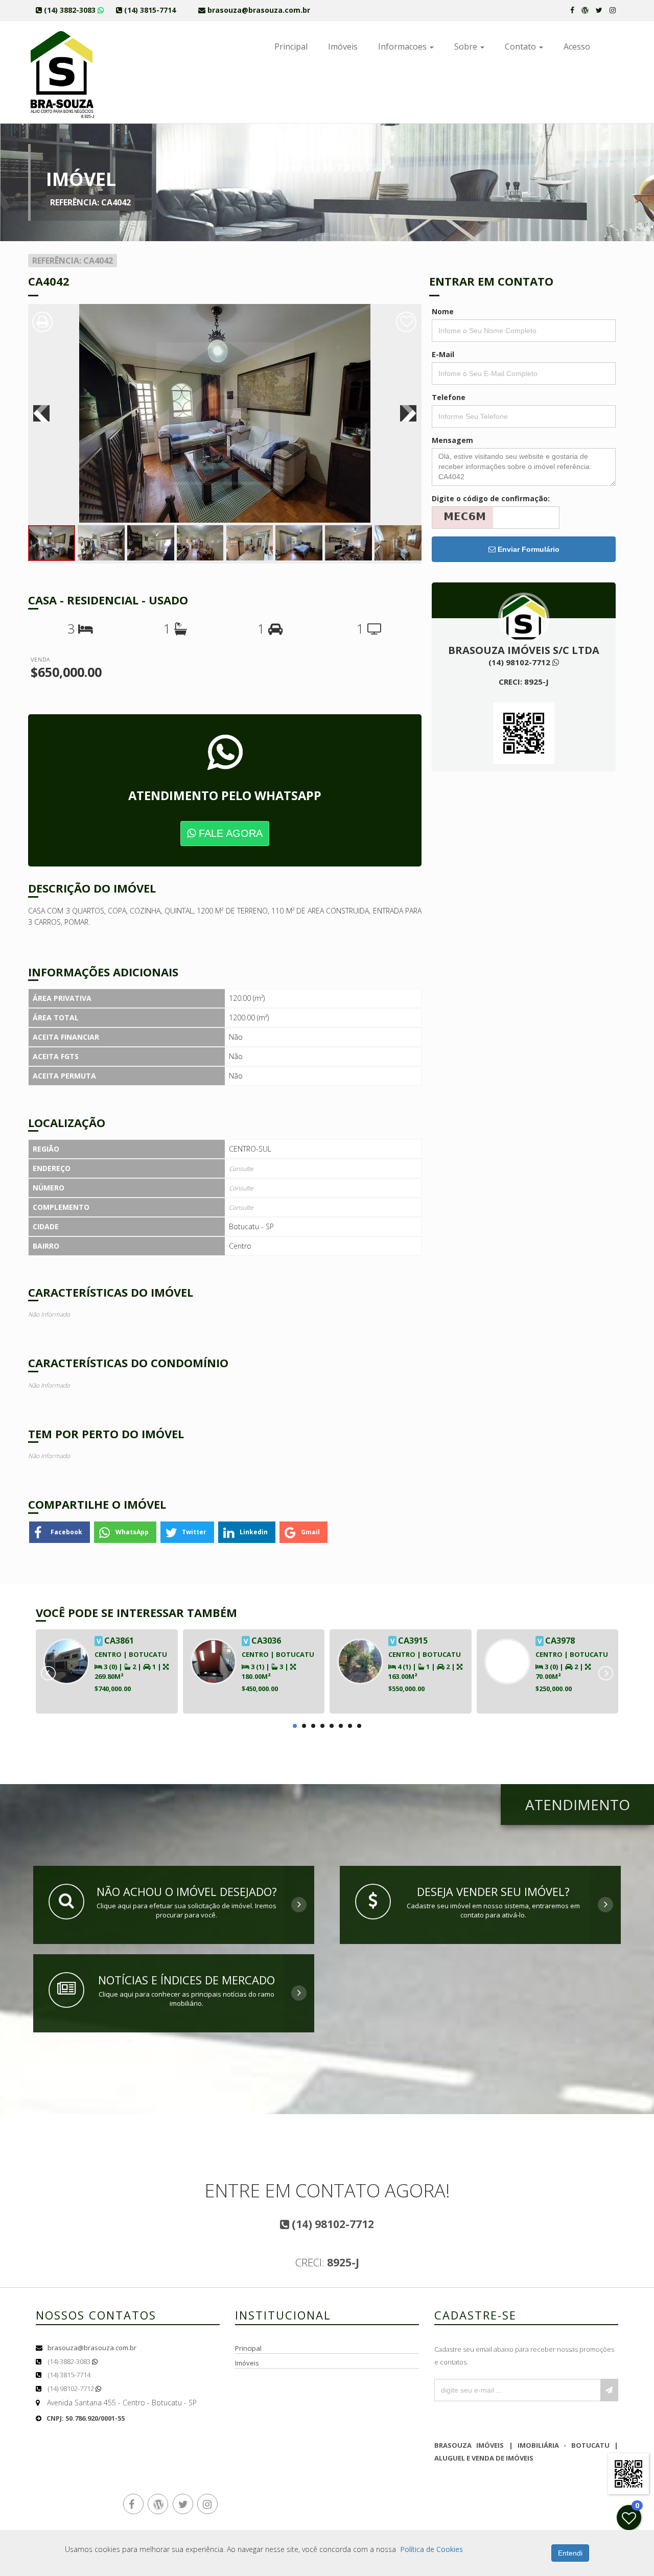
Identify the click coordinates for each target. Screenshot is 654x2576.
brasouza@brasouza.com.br (92, 2348)
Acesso (577, 46)
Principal (291, 46)
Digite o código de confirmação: (491, 498)
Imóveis (343, 46)
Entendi (570, 2553)
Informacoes (403, 46)
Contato (521, 46)
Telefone (449, 397)
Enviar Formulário (528, 549)
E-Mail (443, 354)
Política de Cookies (431, 2549)
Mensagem (452, 440)
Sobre (467, 46)
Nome (443, 311)
